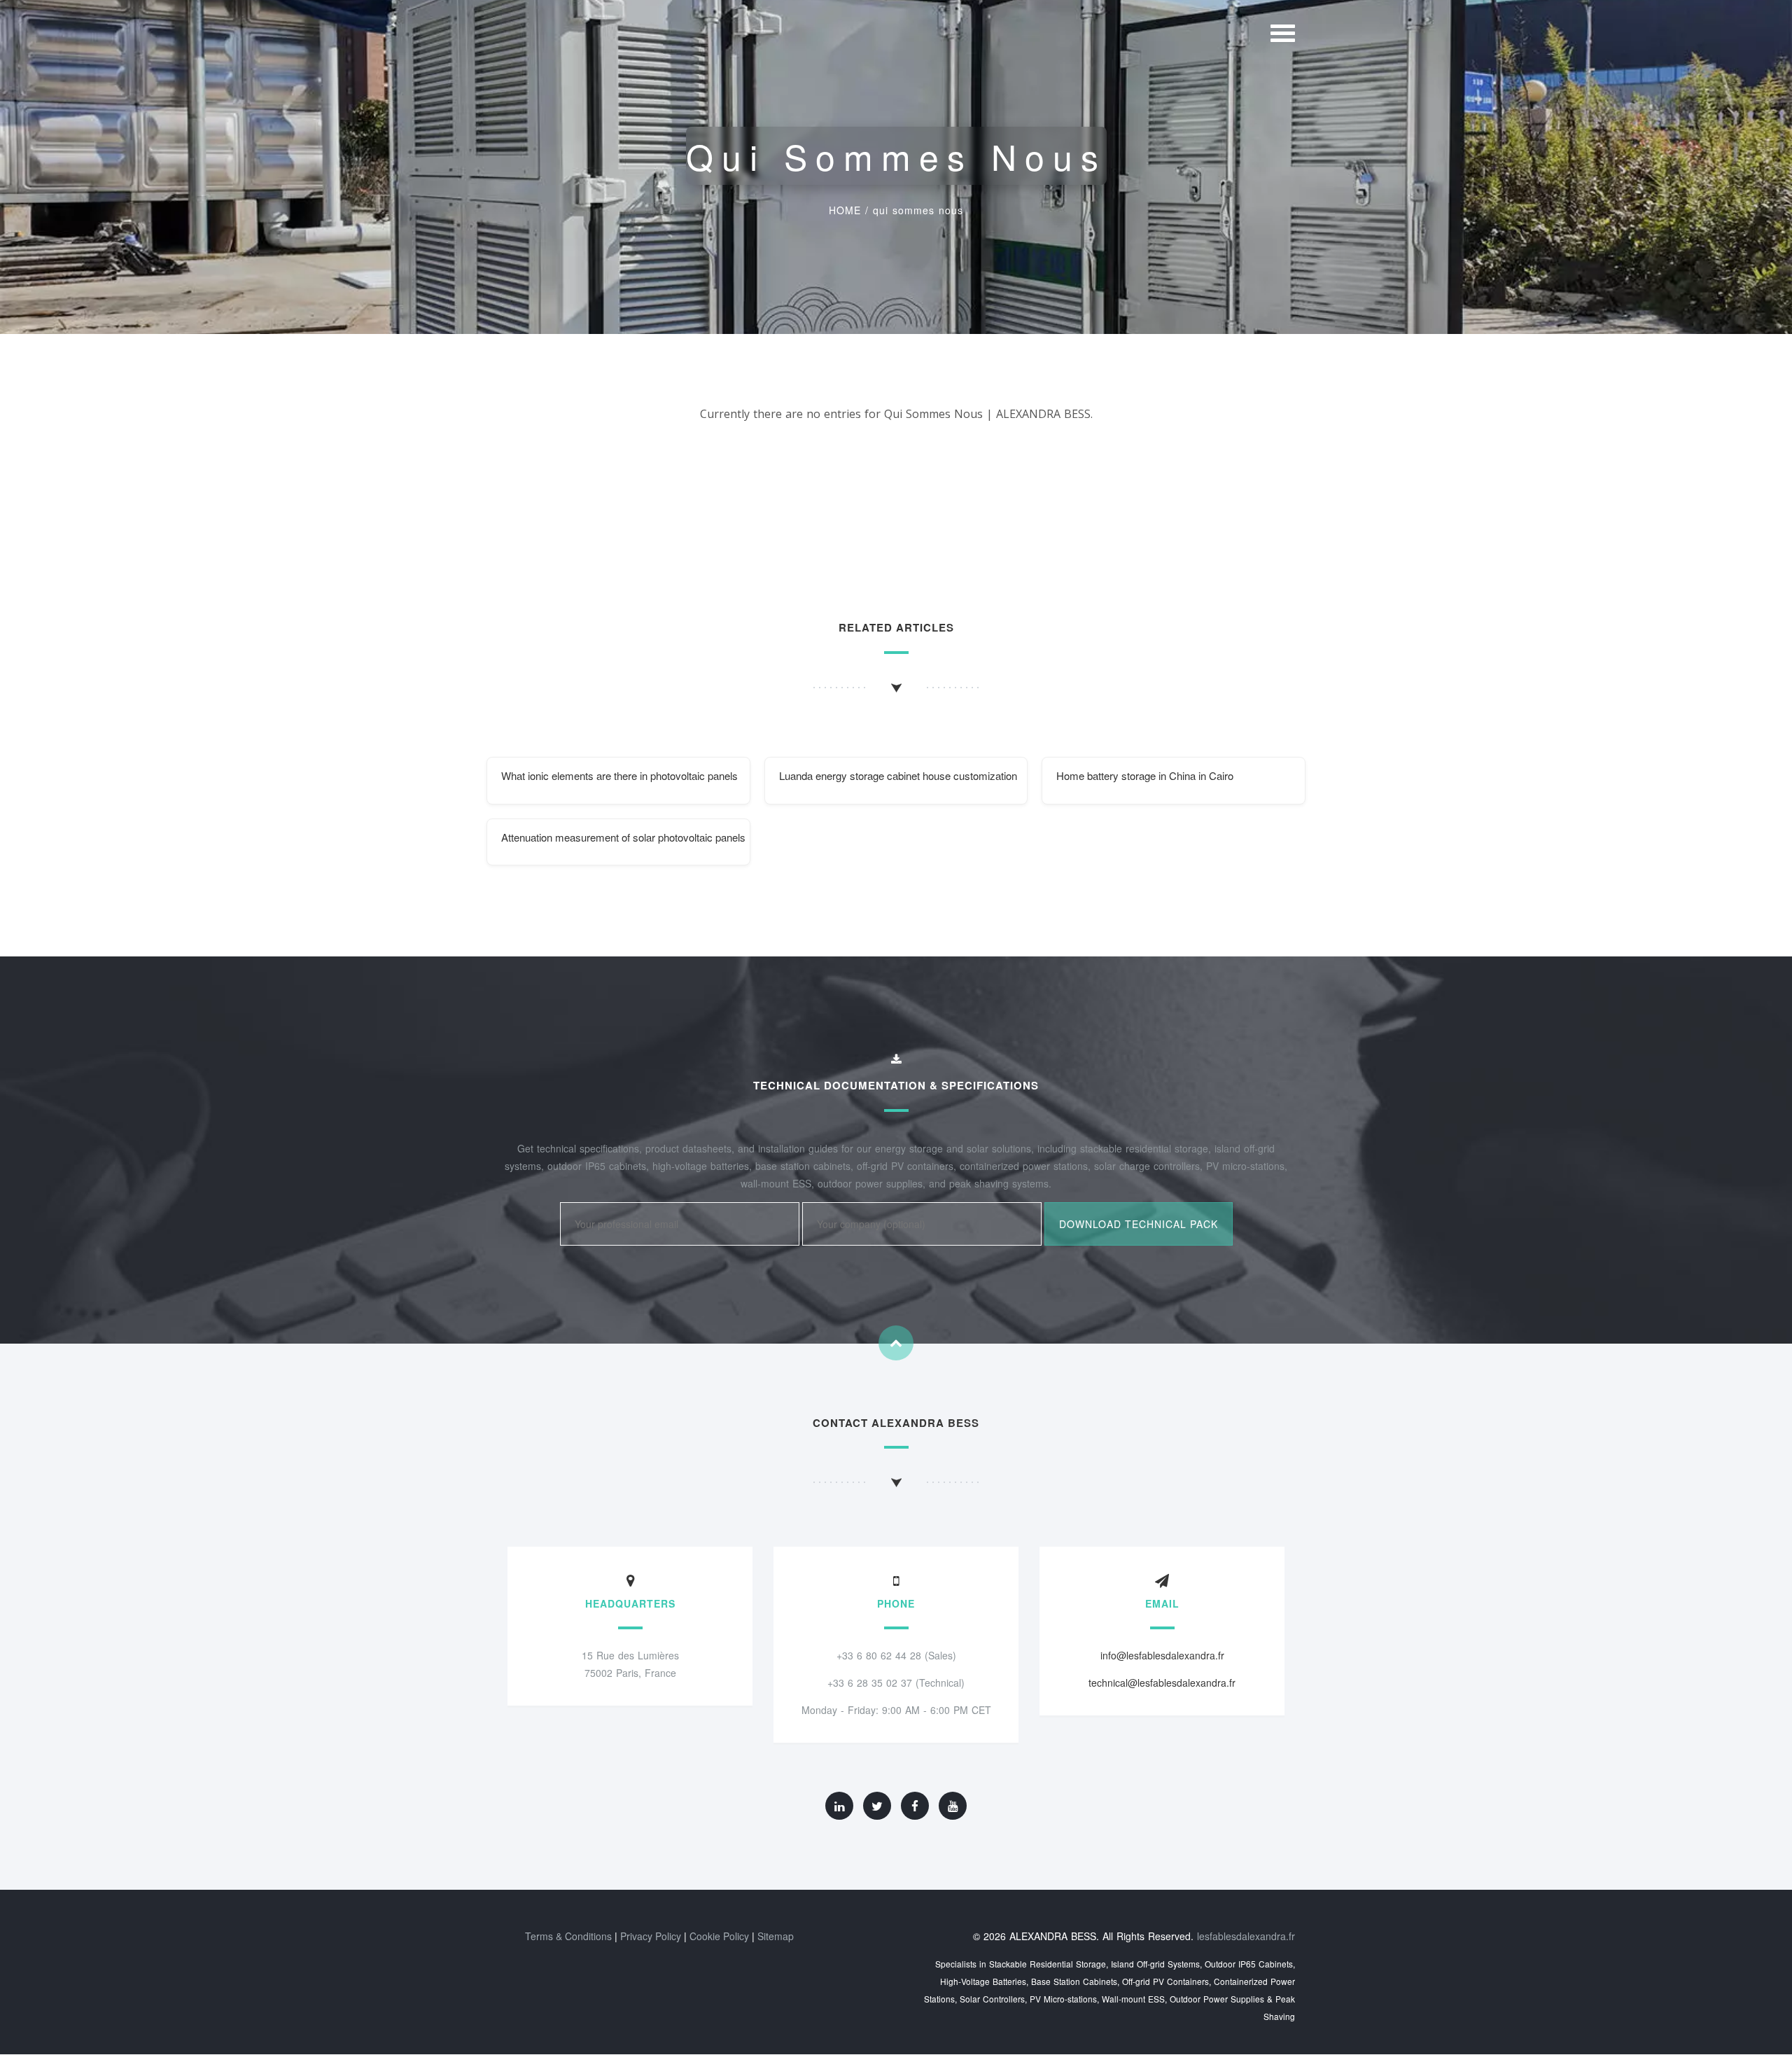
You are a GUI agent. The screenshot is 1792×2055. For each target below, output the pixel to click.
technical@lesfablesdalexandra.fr (1162, 1683)
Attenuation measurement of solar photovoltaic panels (623, 837)
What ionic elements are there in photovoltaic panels (619, 775)
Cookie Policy (719, 1936)
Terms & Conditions (568, 1936)
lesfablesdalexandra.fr (1246, 1936)
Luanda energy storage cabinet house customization (898, 775)
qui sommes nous (918, 210)
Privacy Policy (651, 1936)
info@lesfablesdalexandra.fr (1162, 1655)
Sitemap (776, 1936)
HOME (845, 210)
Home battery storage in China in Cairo (1145, 775)
